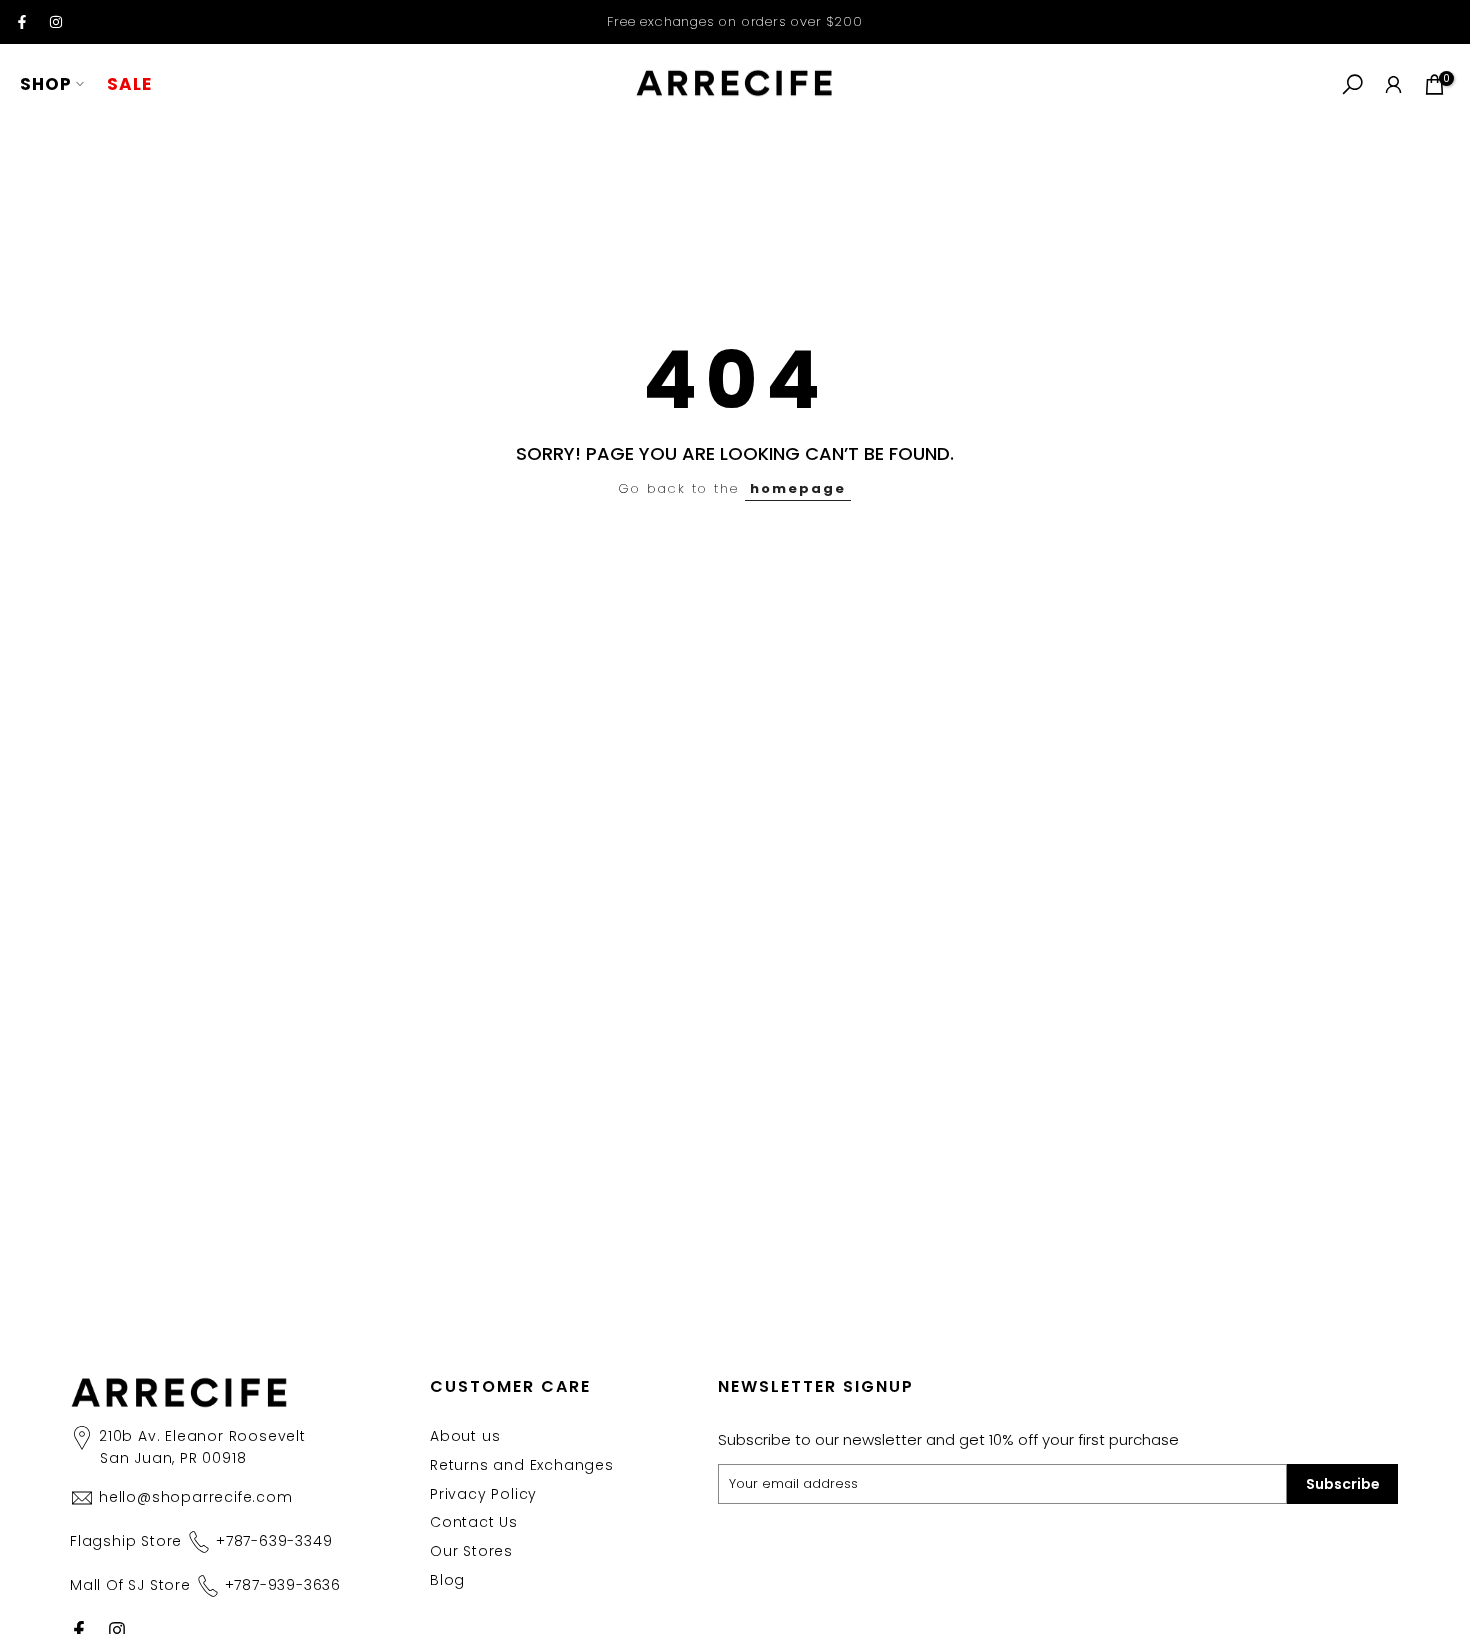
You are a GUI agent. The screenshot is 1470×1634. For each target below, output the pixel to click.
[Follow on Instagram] (56, 22)
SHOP (46, 84)
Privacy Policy (483, 1494)
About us (465, 1436)
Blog (447, 1580)
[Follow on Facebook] (22, 22)
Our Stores (471, 1551)
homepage (798, 488)
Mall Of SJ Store (205, 1585)
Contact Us (474, 1522)
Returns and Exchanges (522, 1465)
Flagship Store (201, 1541)
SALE (129, 84)
